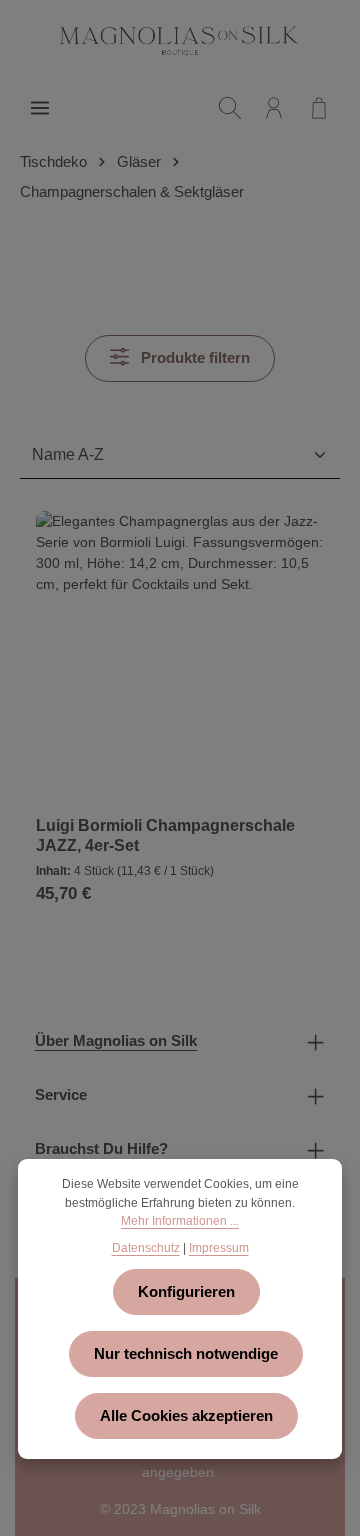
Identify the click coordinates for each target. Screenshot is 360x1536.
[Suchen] (230, 108)
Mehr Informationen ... (180, 1221)
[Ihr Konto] (274, 108)
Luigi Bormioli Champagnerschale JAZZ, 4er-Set (165, 835)
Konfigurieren (186, 1292)
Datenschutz (146, 1248)
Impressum (219, 1248)
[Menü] (40, 108)
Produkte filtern (193, 358)
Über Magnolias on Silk (116, 1041)
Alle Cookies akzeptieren (186, 1416)
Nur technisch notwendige (186, 1354)
